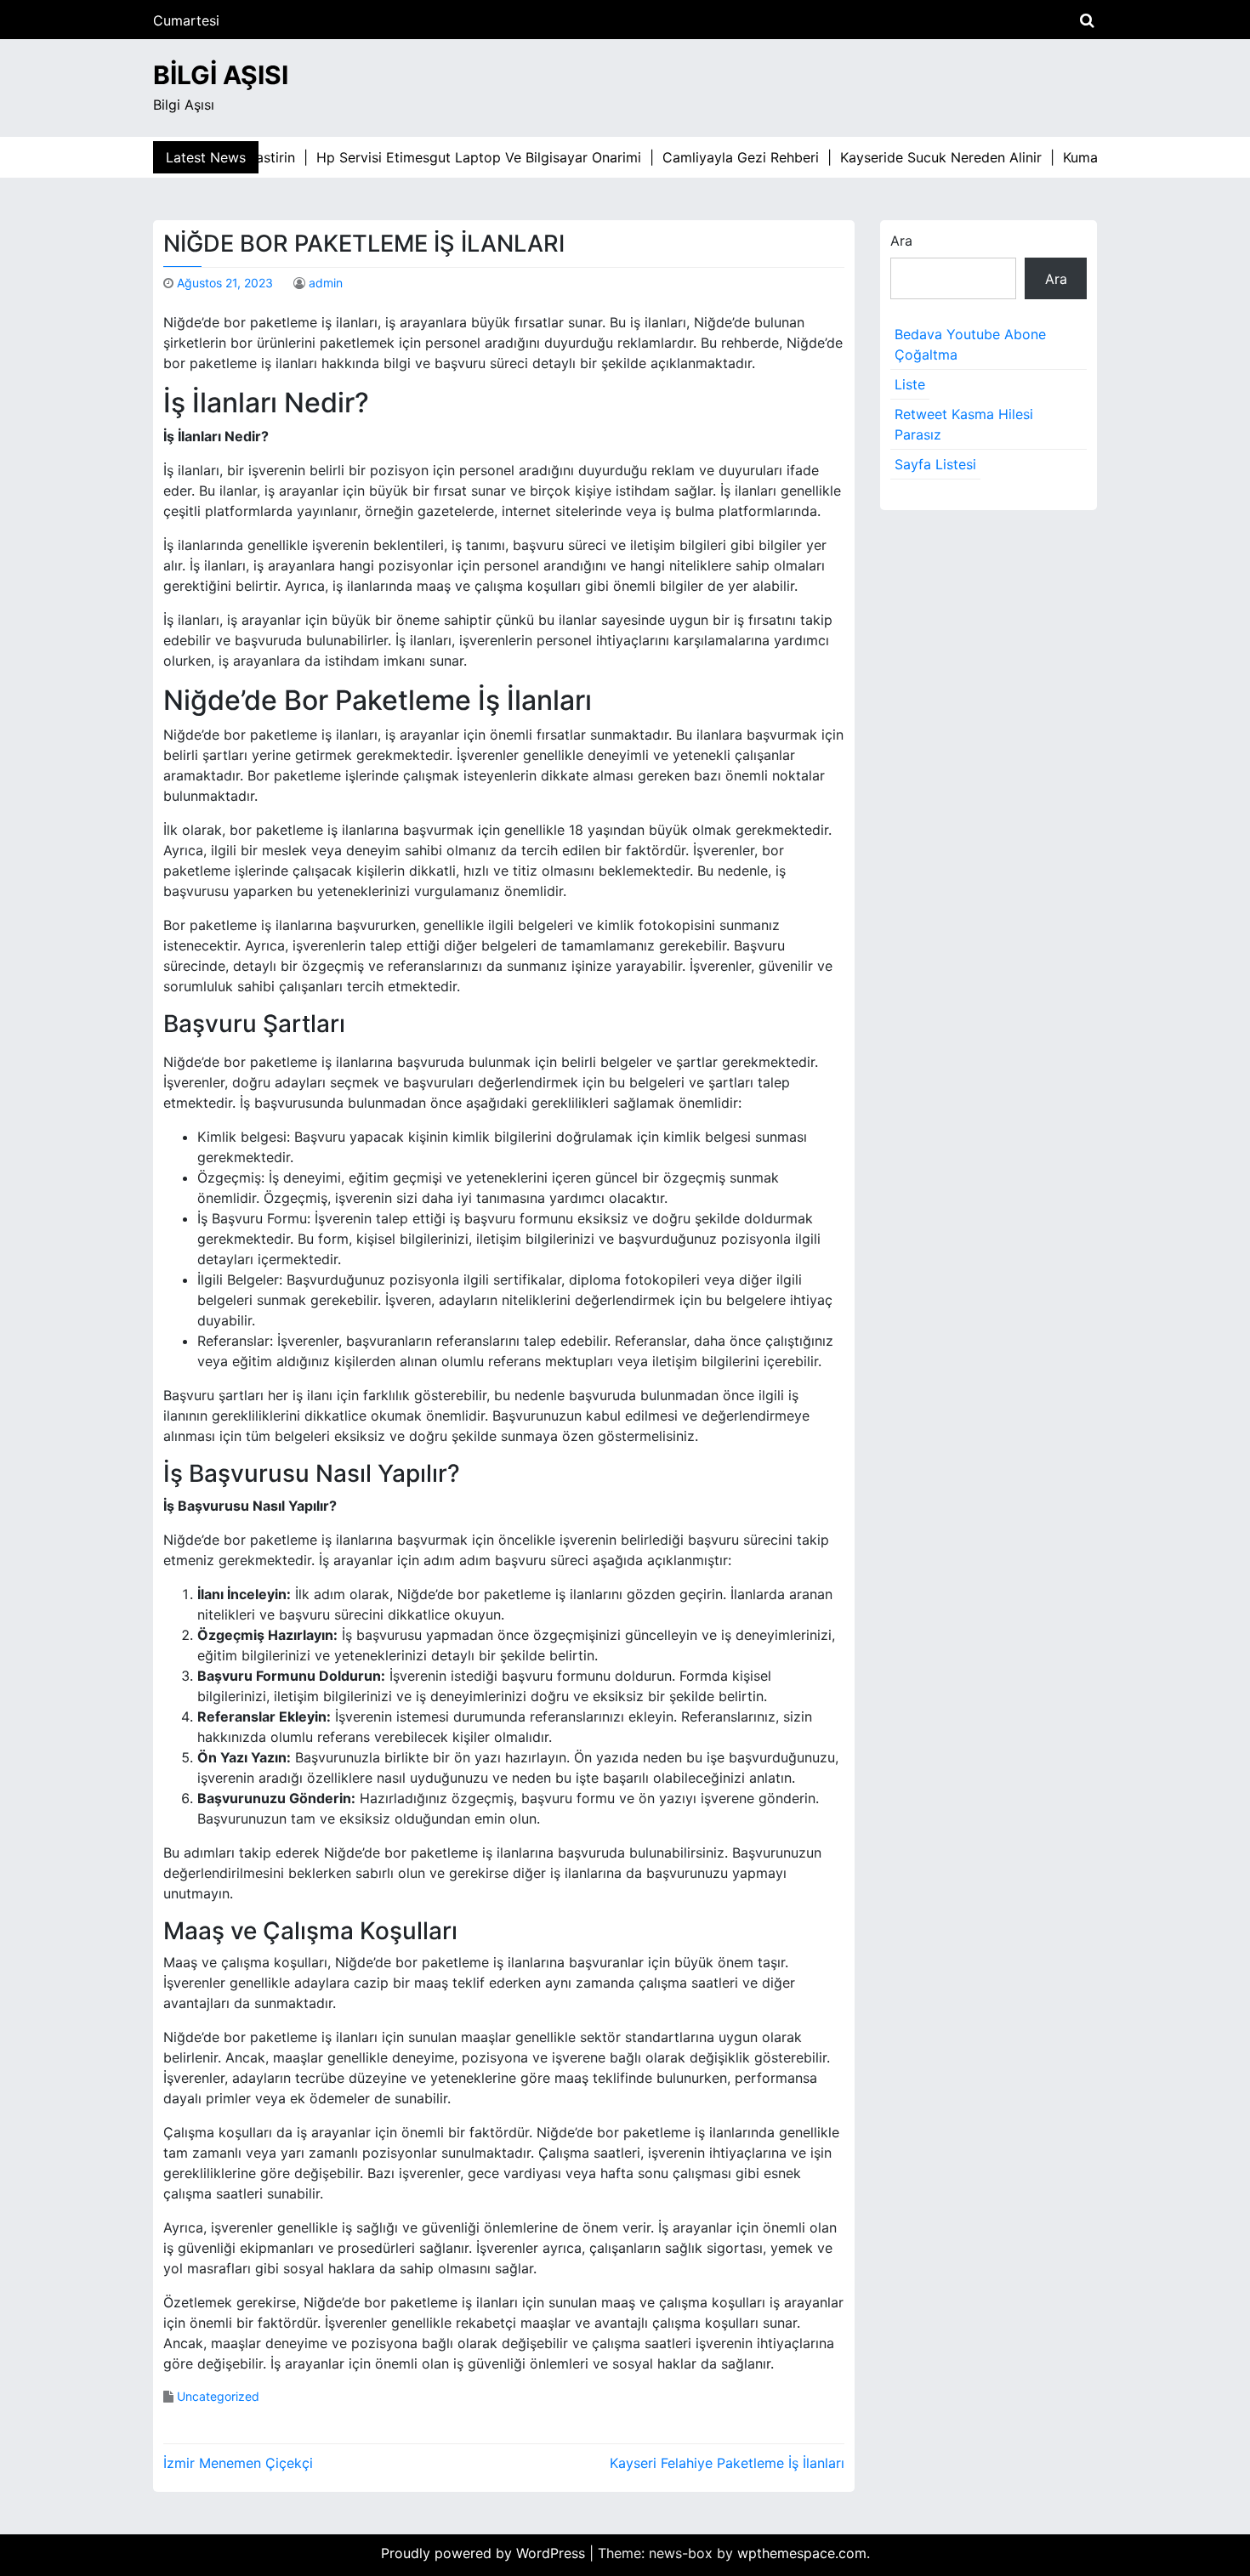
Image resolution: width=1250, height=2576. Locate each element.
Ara (901, 241)
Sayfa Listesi (935, 464)
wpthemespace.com (802, 2553)
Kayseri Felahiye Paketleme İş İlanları (727, 2463)
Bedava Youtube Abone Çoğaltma (970, 344)
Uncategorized (218, 2396)
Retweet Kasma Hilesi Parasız (964, 424)
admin (326, 283)
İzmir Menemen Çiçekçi (238, 2463)
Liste (910, 384)
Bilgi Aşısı (221, 75)
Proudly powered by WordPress (485, 2553)
